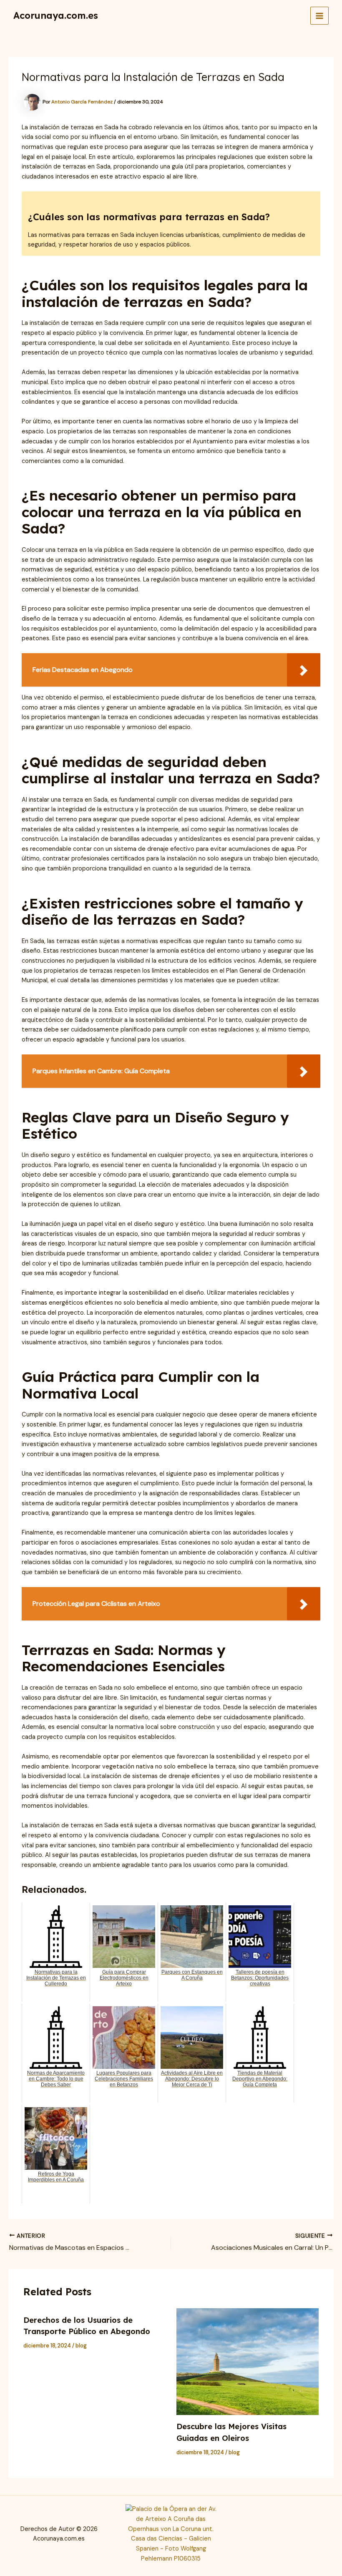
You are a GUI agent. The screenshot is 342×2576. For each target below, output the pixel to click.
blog (81, 2346)
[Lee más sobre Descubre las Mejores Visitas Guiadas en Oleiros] (248, 2362)
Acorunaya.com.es (56, 15)
